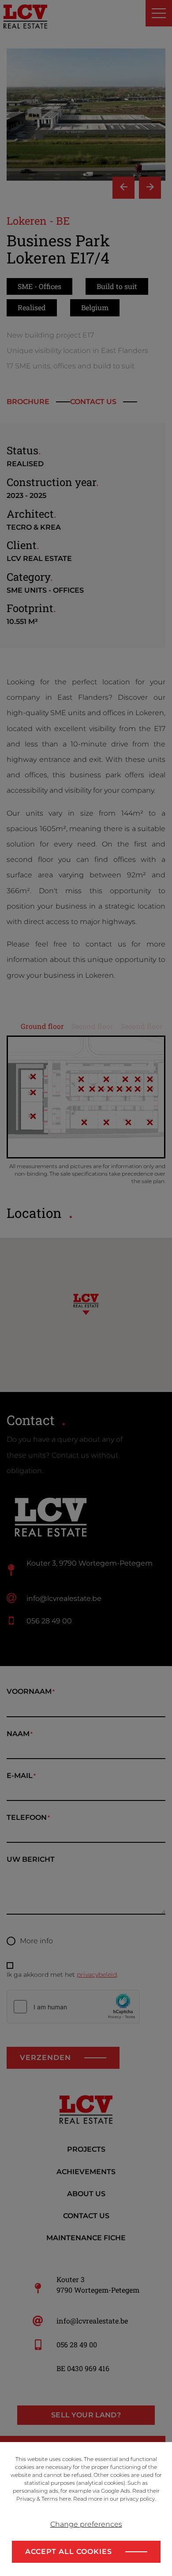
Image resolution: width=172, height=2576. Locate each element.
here (65, 2499)
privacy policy (137, 2499)
